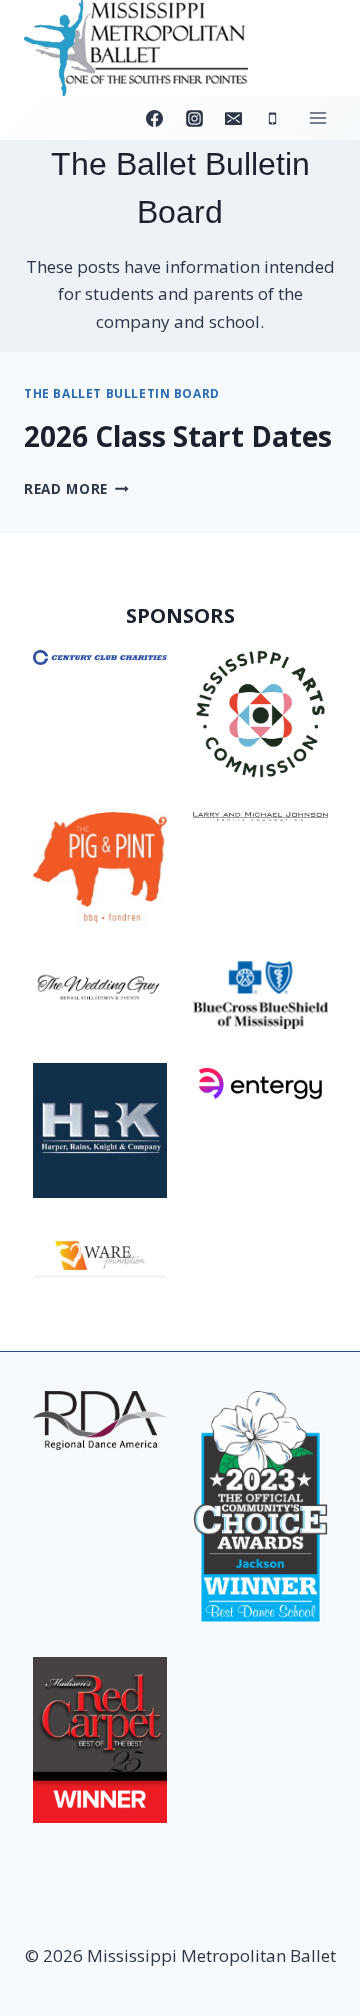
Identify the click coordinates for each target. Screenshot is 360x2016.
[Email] (233, 118)
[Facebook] (155, 118)
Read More (76, 488)
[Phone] (272, 118)
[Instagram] (194, 118)
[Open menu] (317, 118)
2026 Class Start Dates (178, 436)
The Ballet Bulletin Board (122, 393)
